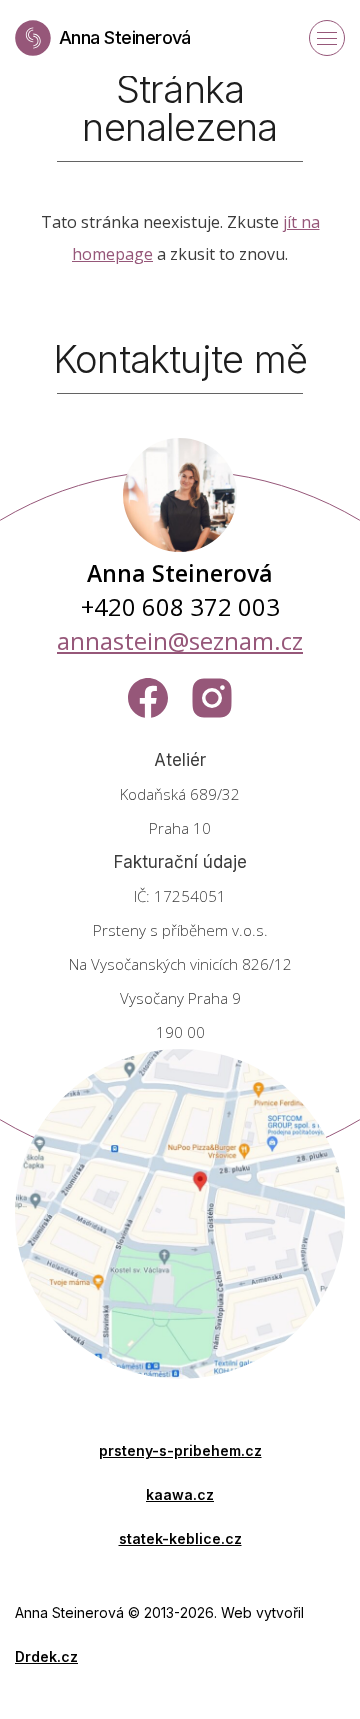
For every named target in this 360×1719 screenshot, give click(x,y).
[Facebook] (148, 698)
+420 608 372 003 (180, 606)
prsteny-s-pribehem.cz (180, 1450)
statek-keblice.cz (180, 1538)
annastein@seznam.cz (180, 640)
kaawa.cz (180, 1494)
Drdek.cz (46, 1656)
